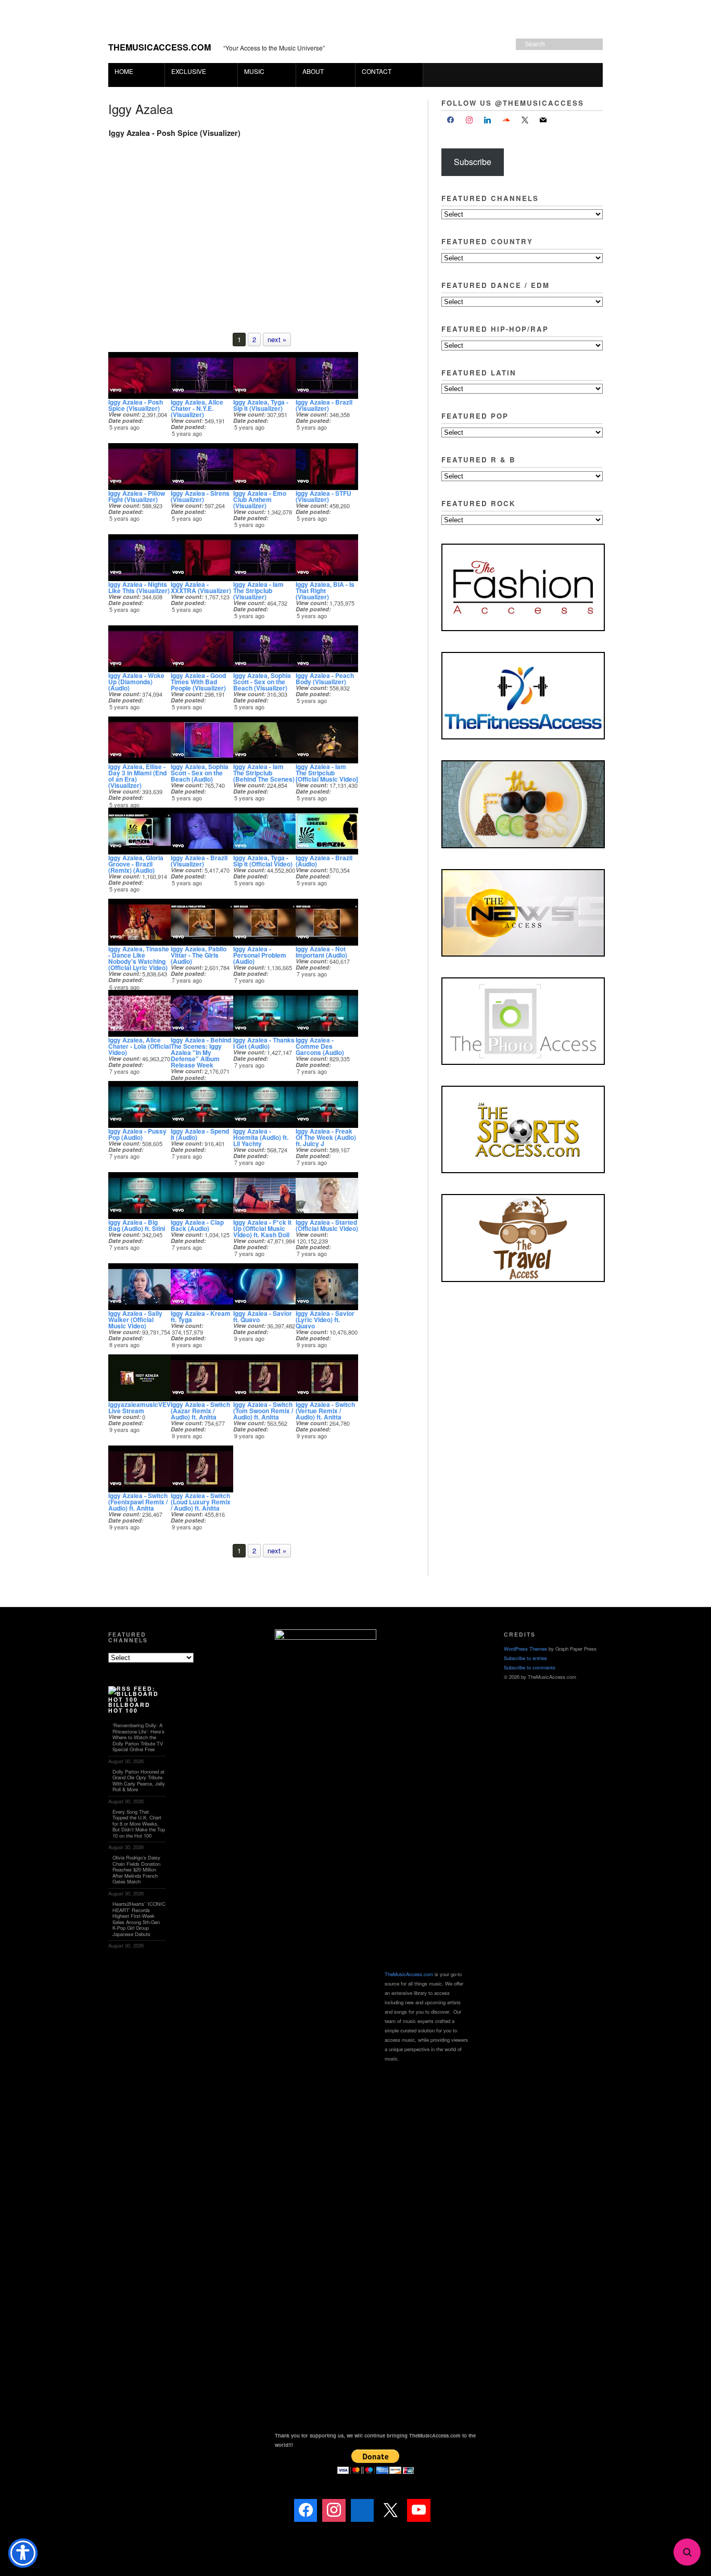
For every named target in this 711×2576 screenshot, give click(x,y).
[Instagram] (469, 120)
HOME (124, 71)
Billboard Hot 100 (129, 1707)
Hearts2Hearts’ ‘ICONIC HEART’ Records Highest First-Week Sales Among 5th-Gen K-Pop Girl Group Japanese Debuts (139, 1919)
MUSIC (251, 71)
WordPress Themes (525, 1649)
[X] (525, 120)
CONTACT (377, 71)
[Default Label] (488, 120)
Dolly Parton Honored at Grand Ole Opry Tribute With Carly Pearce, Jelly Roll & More (139, 1781)
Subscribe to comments (530, 1667)
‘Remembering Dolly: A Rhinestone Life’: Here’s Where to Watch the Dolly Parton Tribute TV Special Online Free (138, 1737)
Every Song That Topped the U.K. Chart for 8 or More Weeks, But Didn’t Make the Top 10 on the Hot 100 (139, 1824)
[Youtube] (418, 2510)
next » (277, 339)
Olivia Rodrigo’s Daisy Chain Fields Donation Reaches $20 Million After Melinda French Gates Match (136, 1869)
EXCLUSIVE (186, 71)
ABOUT (310, 71)
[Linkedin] (362, 2510)
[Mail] (447, 2510)
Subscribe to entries (525, 1658)
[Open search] (687, 2552)
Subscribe (473, 162)
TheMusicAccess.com (160, 47)
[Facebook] (451, 120)
